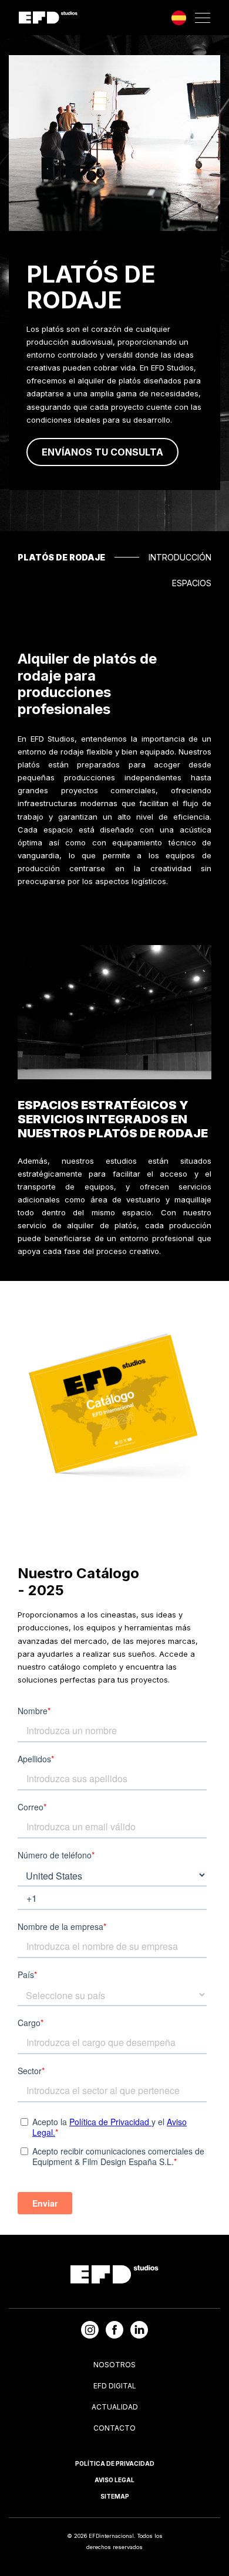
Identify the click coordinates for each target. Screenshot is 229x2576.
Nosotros (114, 2365)
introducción (180, 557)
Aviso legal (114, 2480)
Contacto (114, 2428)
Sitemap (115, 2496)
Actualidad (115, 2407)
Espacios (192, 583)
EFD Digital (115, 2386)
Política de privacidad (115, 2463)
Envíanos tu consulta (102, 452)
